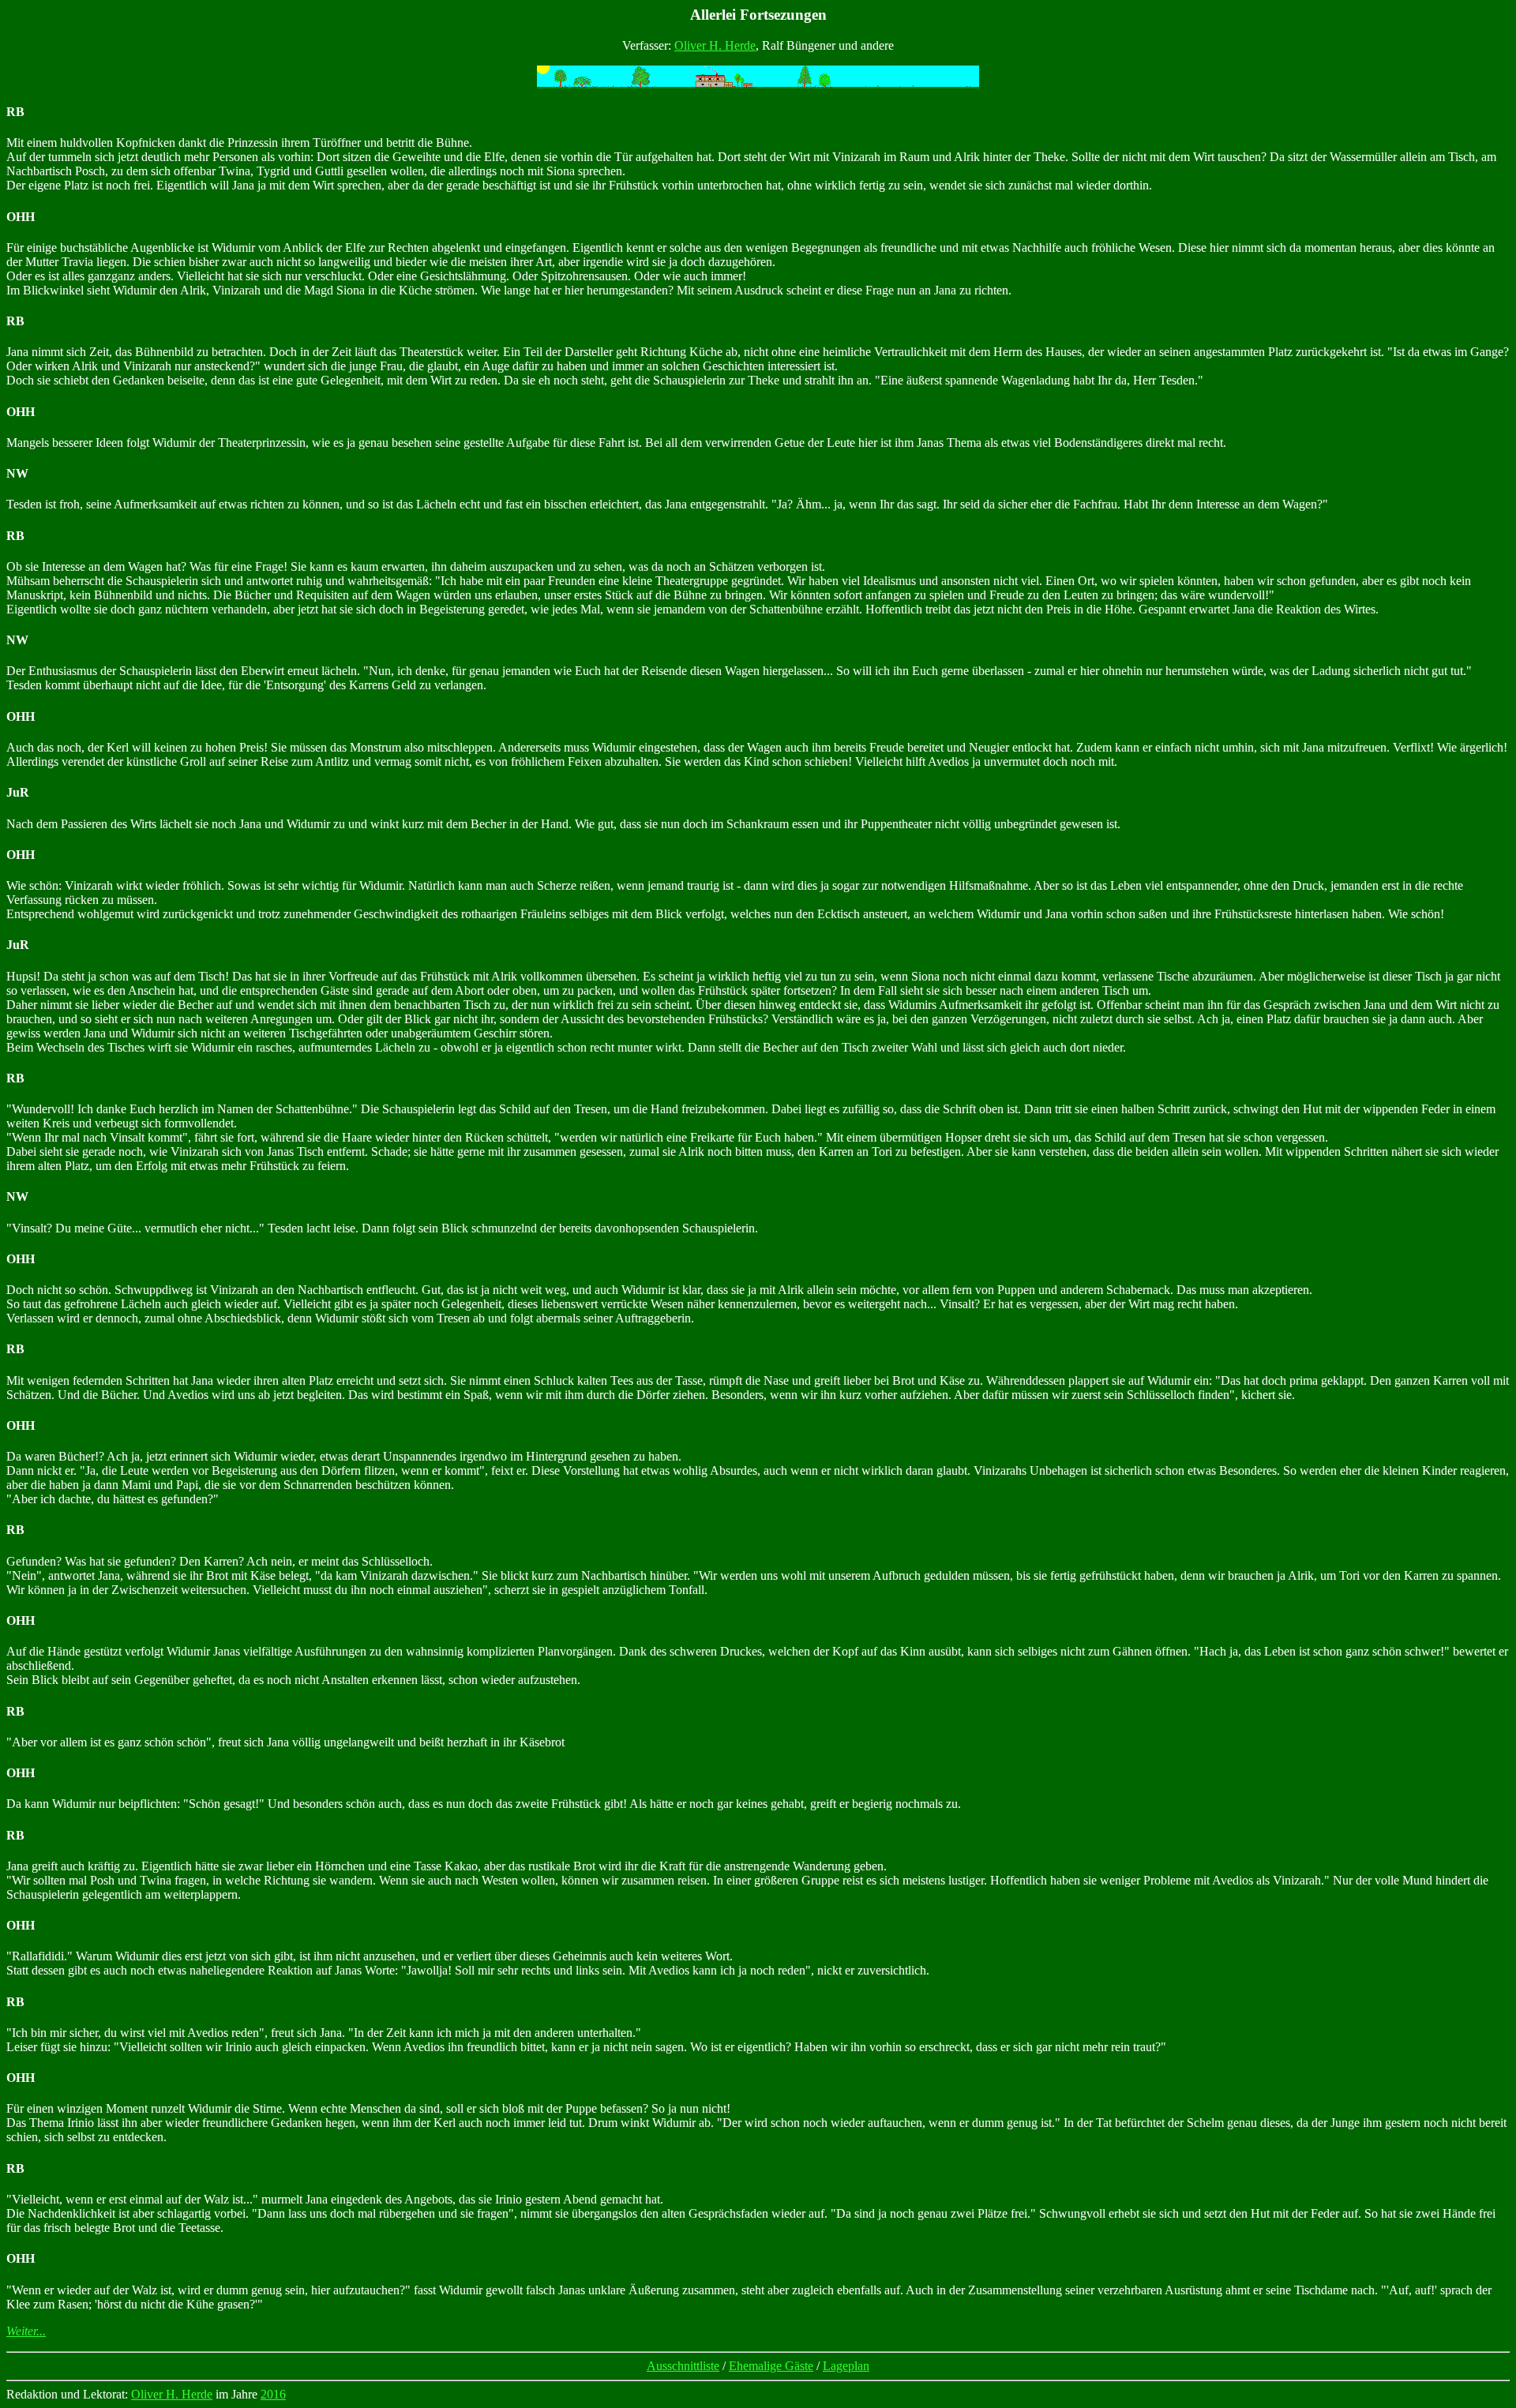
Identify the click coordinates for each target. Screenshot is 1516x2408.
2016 (273, 2394)
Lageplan (846, 2366)
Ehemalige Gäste (771, 2366)
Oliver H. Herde (715, 45)
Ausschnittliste (683, 2366)
